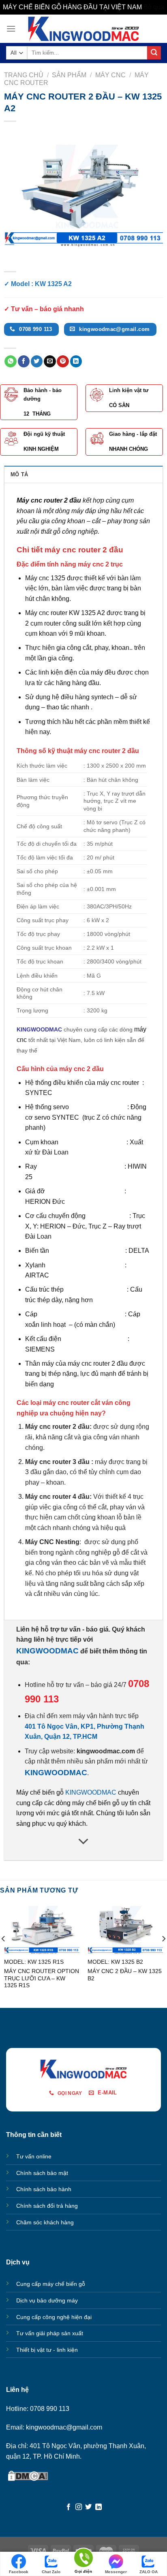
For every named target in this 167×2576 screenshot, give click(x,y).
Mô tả (19, 474)
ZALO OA (149, 2572)
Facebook (19, 2572)
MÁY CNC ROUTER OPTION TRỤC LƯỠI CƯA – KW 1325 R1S (42, 1978)
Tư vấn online (34, 2156)
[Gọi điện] (83, 2559)
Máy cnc (110, 75)
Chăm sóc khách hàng (45, 2222)
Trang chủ (24, 75)
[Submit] (154, 53)
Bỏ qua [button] (154, 7)
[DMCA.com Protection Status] (28, 2475)
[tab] (83, 474)
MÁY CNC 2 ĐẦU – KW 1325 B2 (125, 1975)
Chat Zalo (51, 2572)
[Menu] (11, 29)
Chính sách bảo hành (44, 2189)
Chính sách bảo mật (42, 2173)
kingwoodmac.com (106, 1751)
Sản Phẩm (69, 75)
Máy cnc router (46, 613)
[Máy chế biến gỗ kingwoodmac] (84, 29)
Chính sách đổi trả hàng (47, 2206)
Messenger (116, 2572)
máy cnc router (118, 1083)
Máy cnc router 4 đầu (57, 1497)
